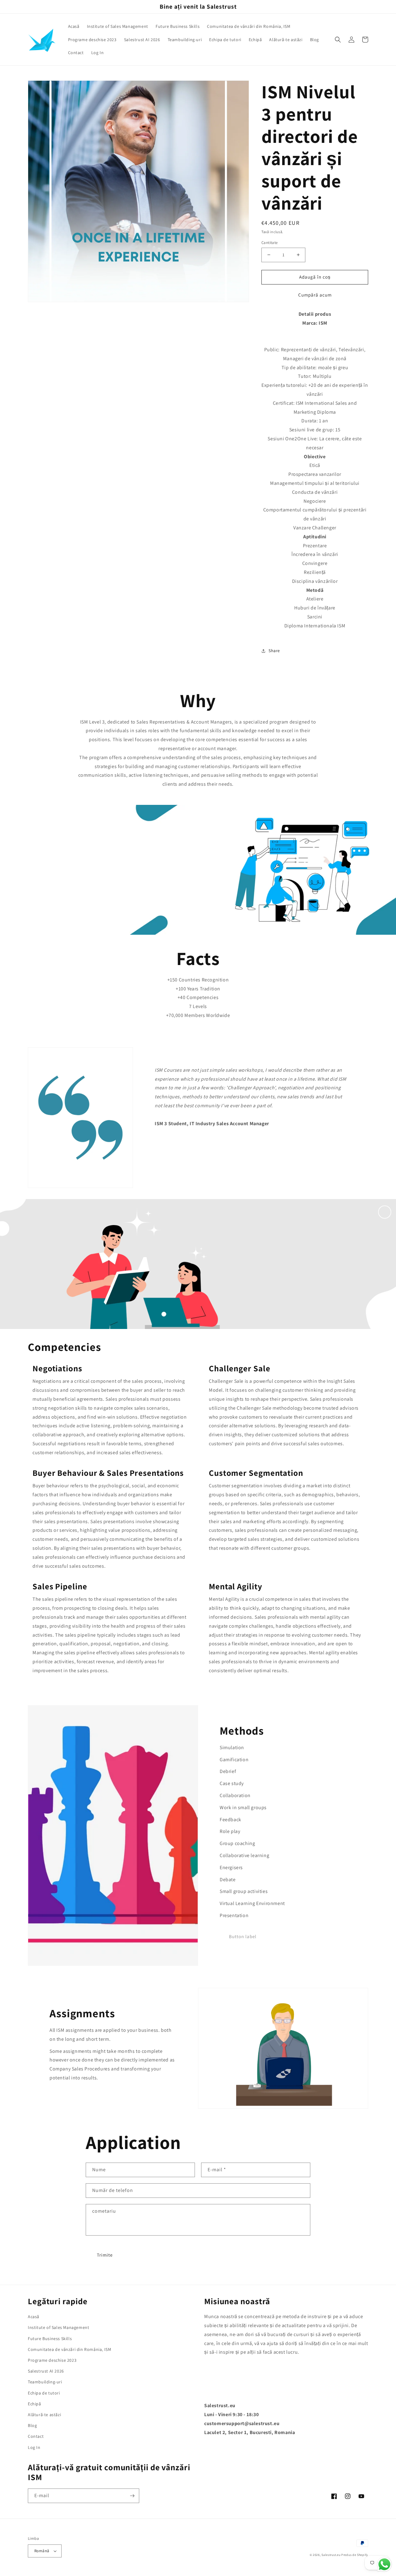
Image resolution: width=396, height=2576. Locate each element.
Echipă (34, 2404)
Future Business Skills (50, 2339)
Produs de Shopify (355, 2555)
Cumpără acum (315, 295)
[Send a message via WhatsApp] (384, 2564)
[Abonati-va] (132, 2496)
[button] (338, 40)
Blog (32, 2425)
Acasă (34, 2317)
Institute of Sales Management (58, 2327)
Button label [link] (243, 1936)
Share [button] (274, 651)
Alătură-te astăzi (44, 2415)
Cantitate (270, 243)
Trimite (105, 2255)
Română (42, 2551)
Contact (36, 2436)
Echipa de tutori (44, 2393)
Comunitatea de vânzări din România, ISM (69, 2349)
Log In (34, 2447)
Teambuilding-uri (45, 2382)
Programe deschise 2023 (52, 2360)
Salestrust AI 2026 (46, 2371)
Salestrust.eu (331, 2555)
